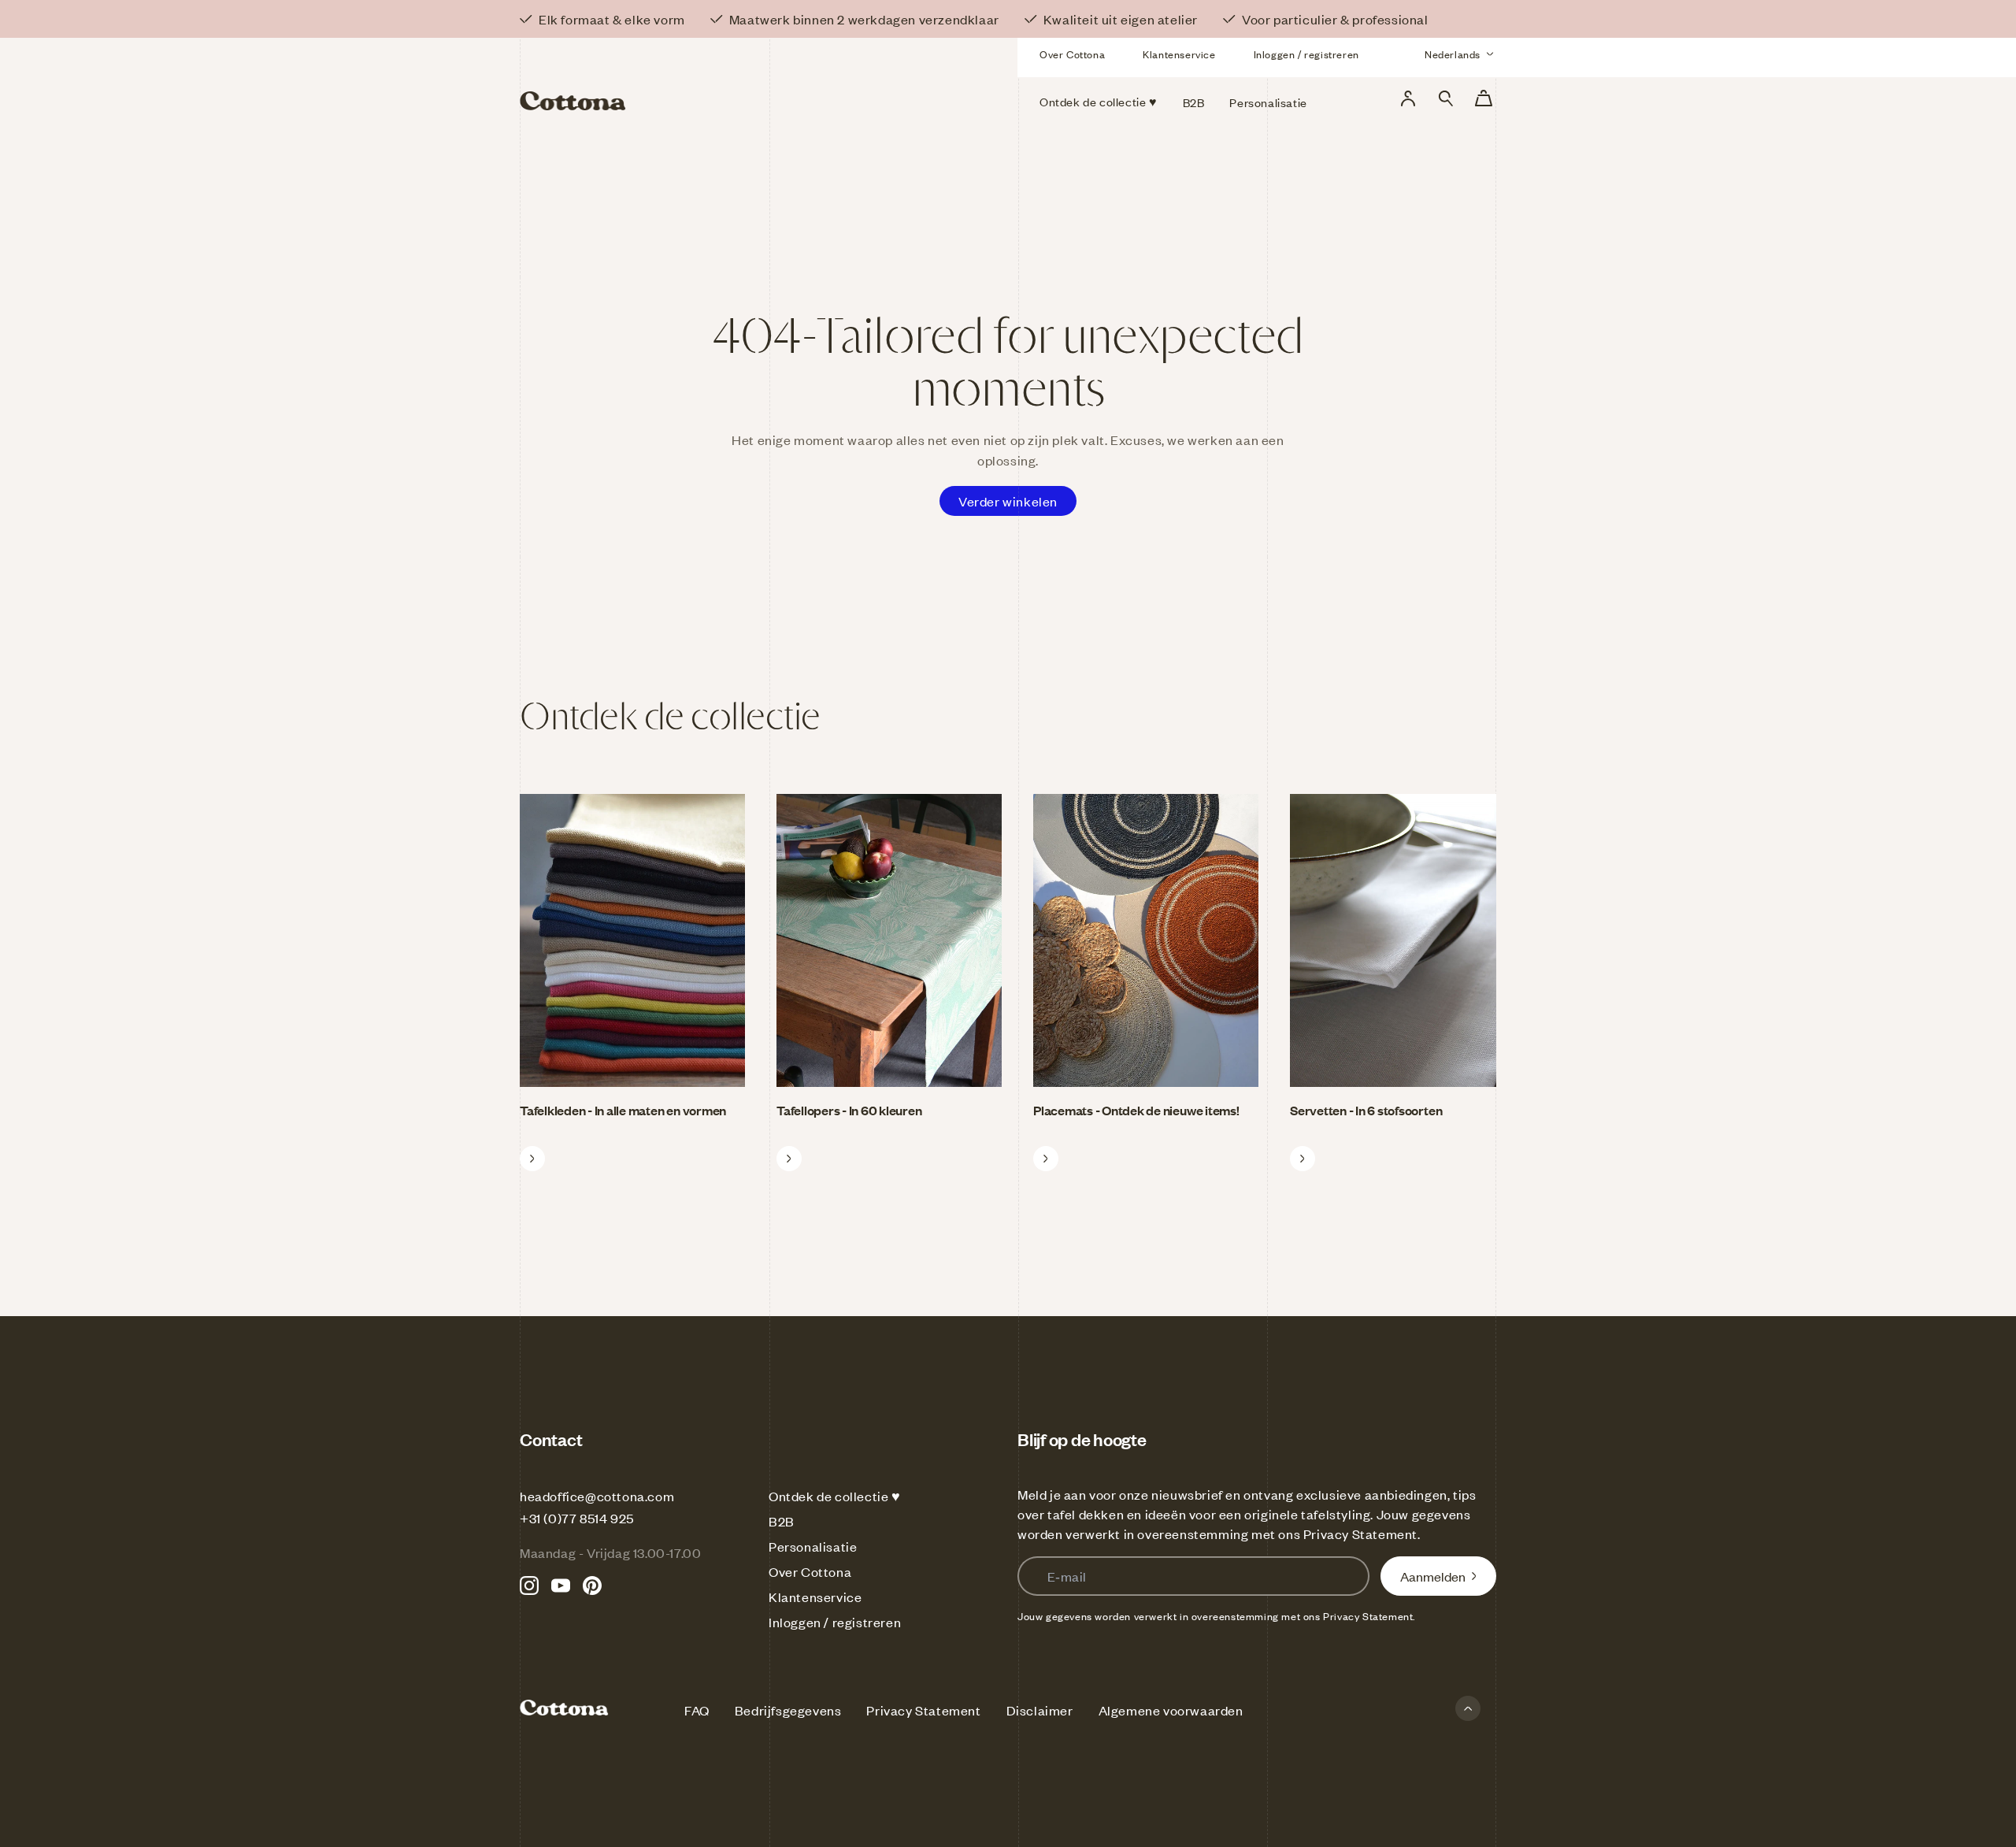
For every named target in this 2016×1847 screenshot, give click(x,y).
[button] (1446, 98)
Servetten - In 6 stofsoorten (1366, 1110)
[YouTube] (561, 1586)
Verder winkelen (1008, 501)
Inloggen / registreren (1306, 54)
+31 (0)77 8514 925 (577, 1518)
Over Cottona (1072, 54)
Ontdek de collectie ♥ (835, 1496)
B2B (782, 1521)
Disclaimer (1040, 1710)
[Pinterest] (592, 1586)
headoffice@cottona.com (597, 1496)
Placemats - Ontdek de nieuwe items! (1136, 1110)
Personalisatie (813, 1546)
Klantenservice (1179, 54)
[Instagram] (529, 1586)
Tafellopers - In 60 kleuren (849, 1110)
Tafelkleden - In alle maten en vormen (623, 1110)
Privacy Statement (1360, 1534)
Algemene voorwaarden (1171, 1710)
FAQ (697, 1710)
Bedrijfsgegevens (788, 1710)
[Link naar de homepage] (676, 77)
